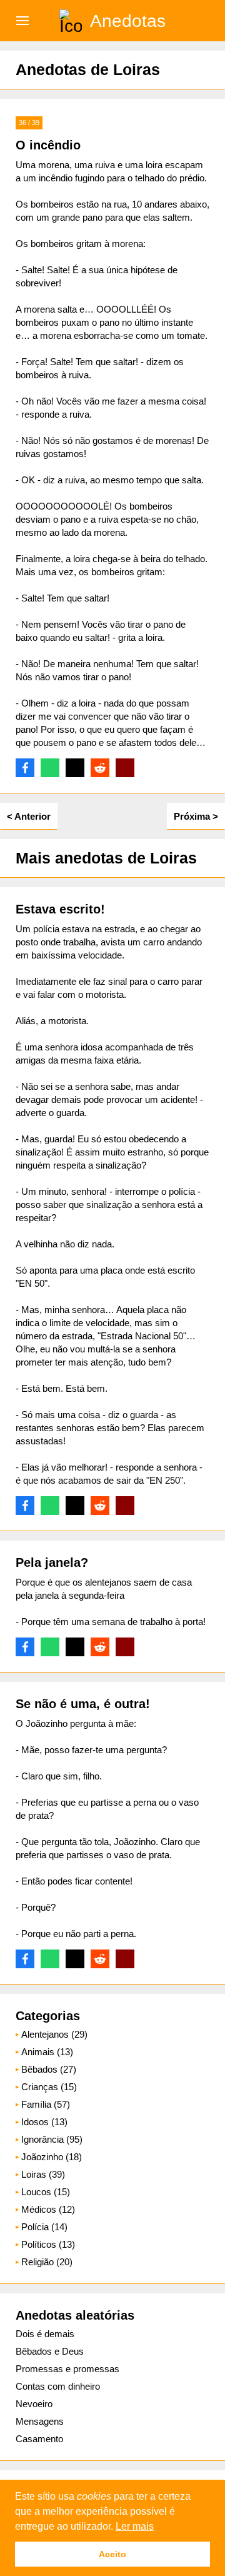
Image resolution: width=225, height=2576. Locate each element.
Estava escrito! (60, 909)
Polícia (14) (44, 2227)
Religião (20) (47, 2262)
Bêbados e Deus (50, 2351)
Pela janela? (52, 1562)
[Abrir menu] (22, 21)
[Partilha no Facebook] (25, 768)
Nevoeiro (34, 2404)
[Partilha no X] (75, 768)
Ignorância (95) (52, 2139)
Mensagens (40, 2421)
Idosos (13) (44, 2122)
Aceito (112, 2554)
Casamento (39, 2439)
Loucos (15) (46, 2192)
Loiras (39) (43, 2174)
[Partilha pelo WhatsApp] (50, 768)
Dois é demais (45, 2334)
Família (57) (46, 2104)
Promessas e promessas (67, 2369)
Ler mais (135, 2526)
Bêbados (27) (49, 2069)
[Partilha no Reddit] (100, 768)
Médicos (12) (48, 2209)
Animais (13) (47, 2052)
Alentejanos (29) (54, 2034)
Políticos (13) (48, 2244)
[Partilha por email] (125, 768)
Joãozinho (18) (52, 2157)
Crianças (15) (49, 2087)
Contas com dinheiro (58, 2386)
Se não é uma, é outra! (83, 1704)
